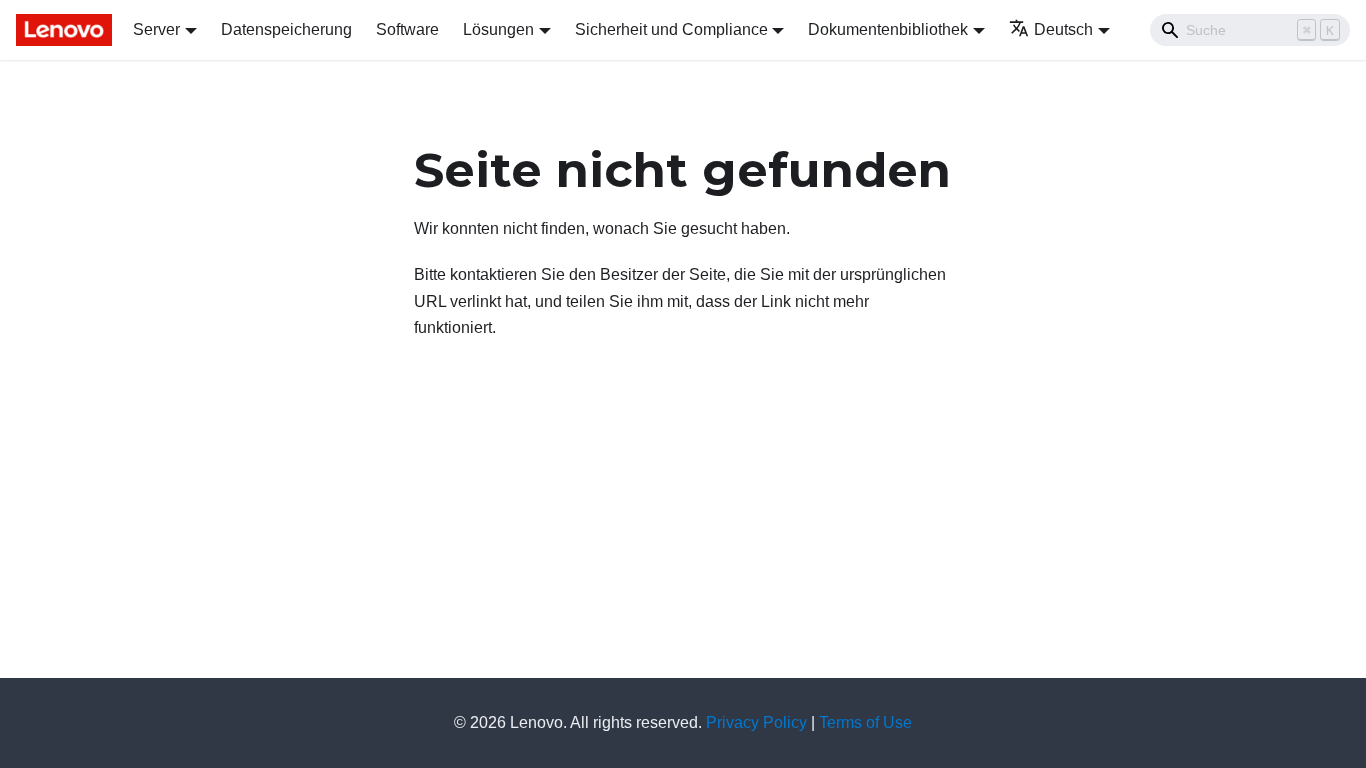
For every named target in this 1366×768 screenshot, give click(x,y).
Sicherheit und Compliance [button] (671, 29)
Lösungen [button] (498, 29)
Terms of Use (865, 722)
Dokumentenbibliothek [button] (888, 29)
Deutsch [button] (1063, 29)
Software (407, 29)
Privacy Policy (756, 722)
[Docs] (60, 30)
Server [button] (156, 29)
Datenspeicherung (286, 29)
